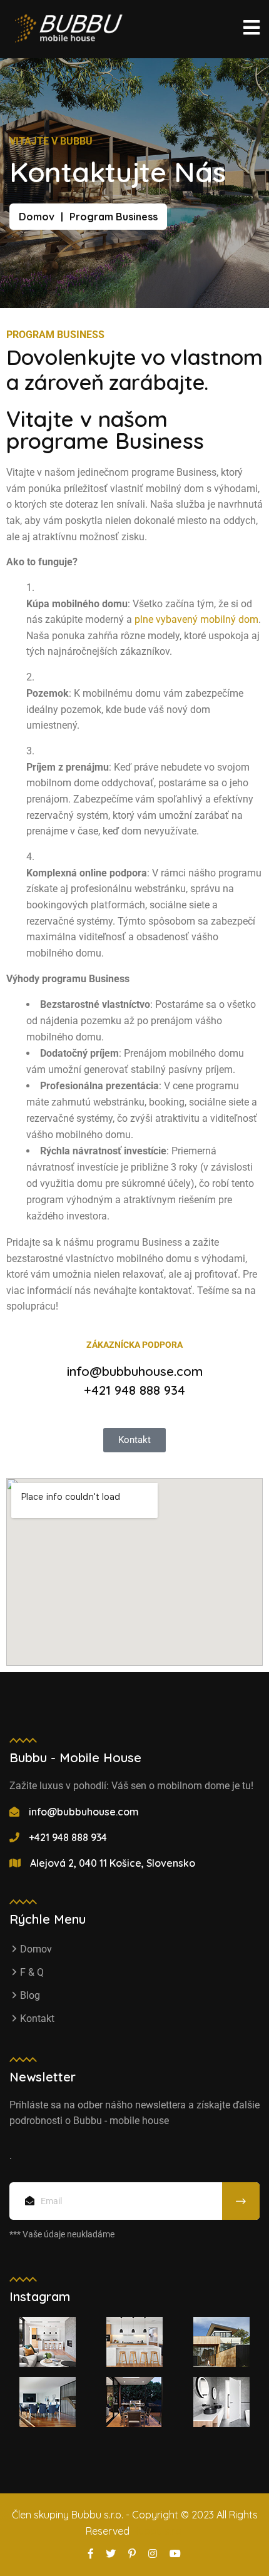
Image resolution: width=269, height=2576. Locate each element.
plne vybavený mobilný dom (196, 619)
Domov (37, 217)
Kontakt (37, 2019)
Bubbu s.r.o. (158, 2531)
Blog (30, 1995)
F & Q (32, 1972)
